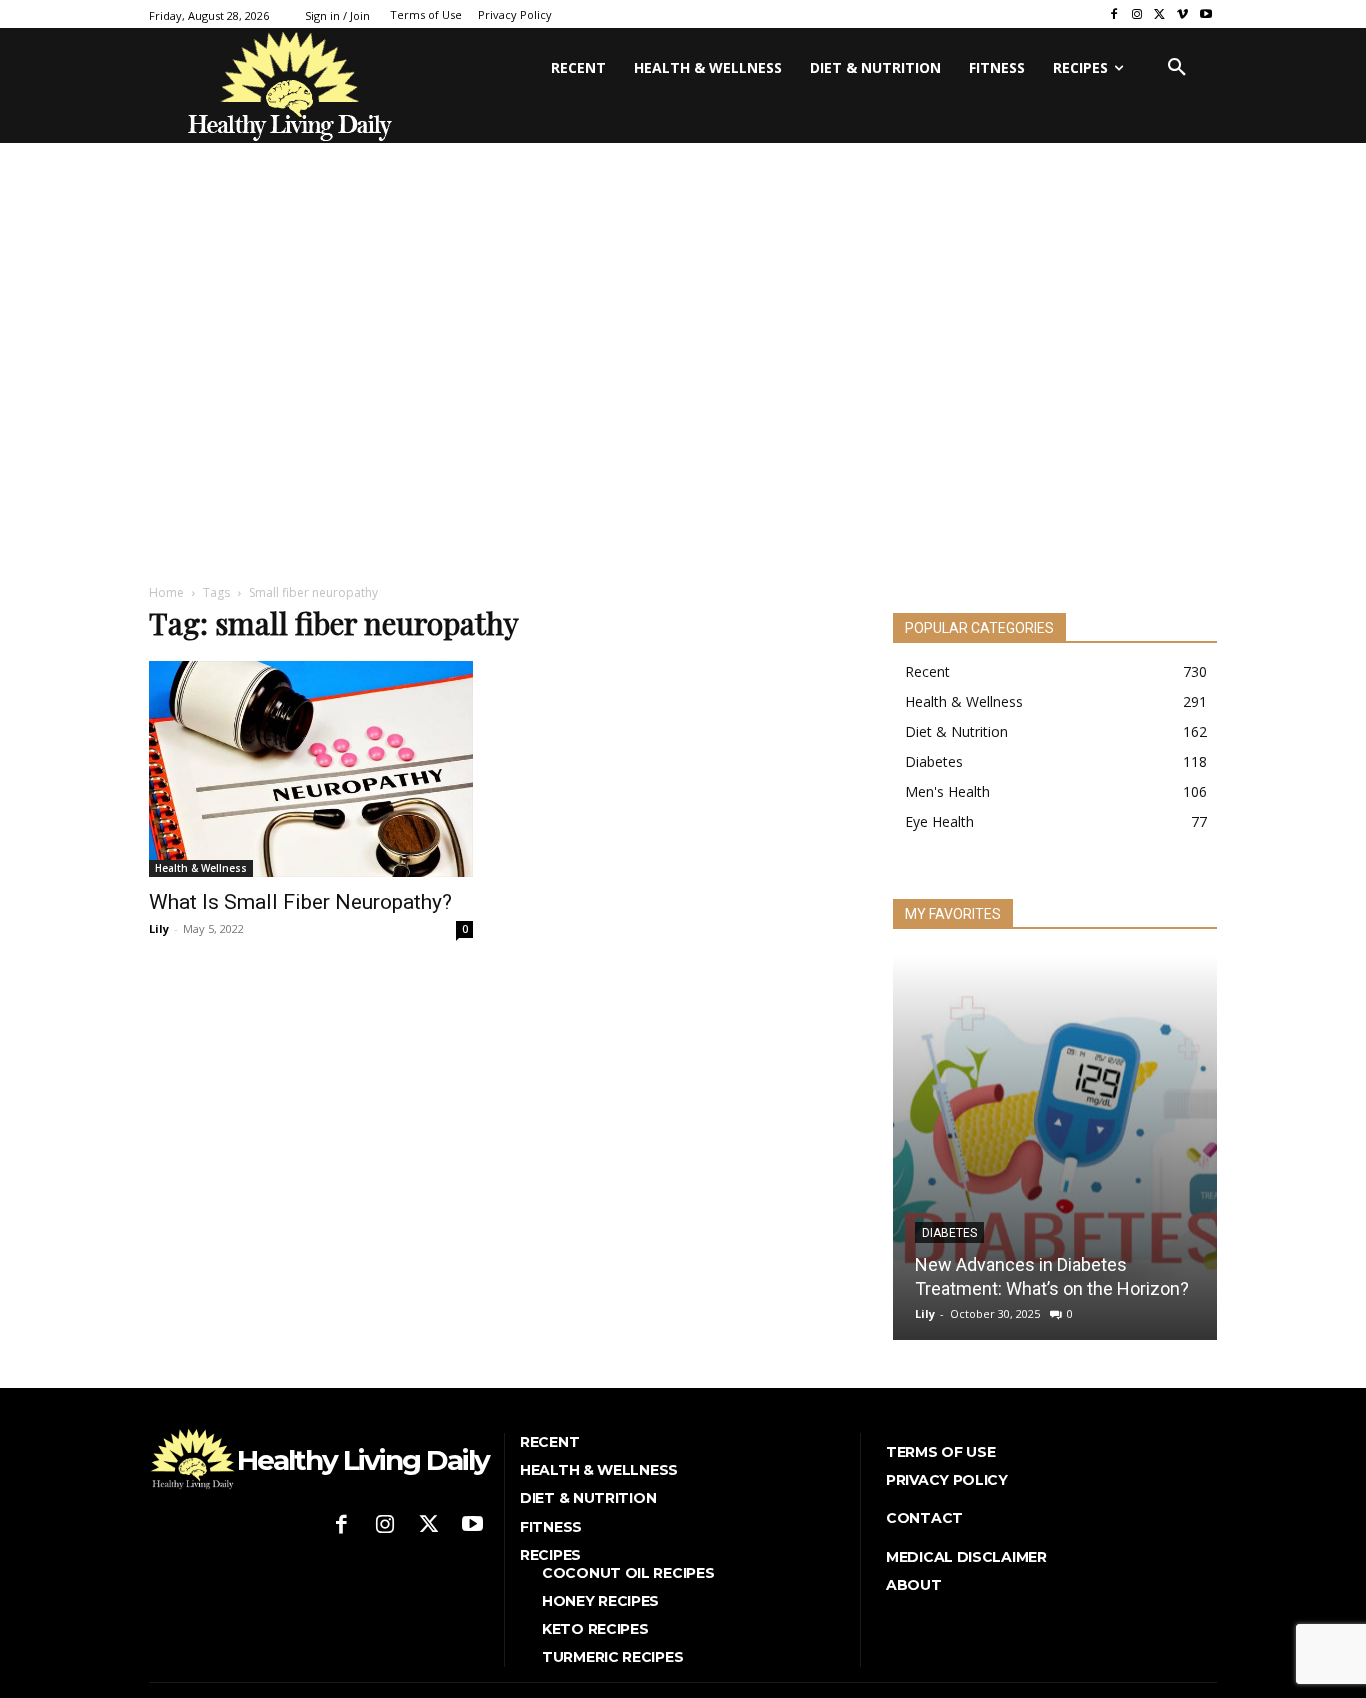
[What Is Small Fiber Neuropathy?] (311, 769)
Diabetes (949, 1233)
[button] (1177, 68)
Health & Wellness (201, 868)
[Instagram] (1137, 14)
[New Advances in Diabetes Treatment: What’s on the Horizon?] (1055, 1147)
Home (166, 592)
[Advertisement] (683, 412)
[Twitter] (1160, 14)
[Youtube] (1205, 14)
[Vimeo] (1182, 14)
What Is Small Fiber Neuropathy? (300, 902)
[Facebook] (1114, 14)
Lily (159, 928)
